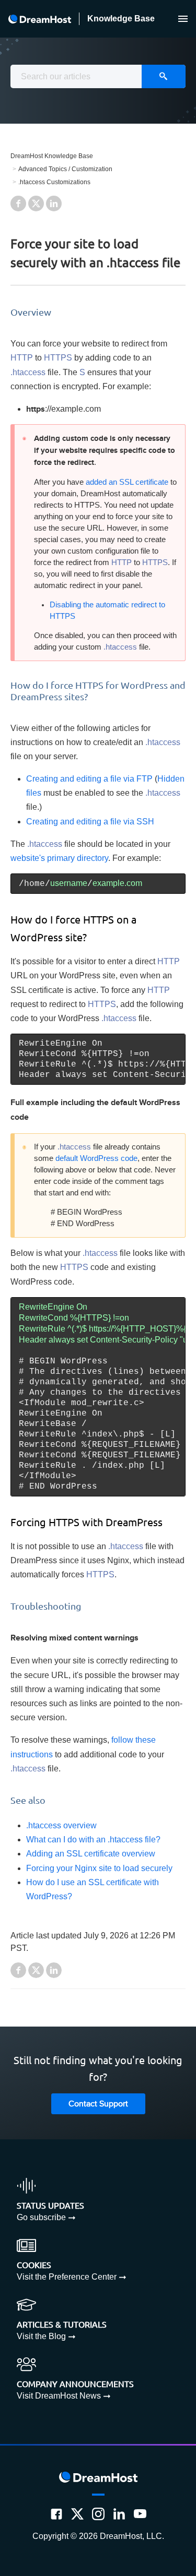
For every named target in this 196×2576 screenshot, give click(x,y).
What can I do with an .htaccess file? (93, 1840)
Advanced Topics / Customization (65, 169)
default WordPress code (96, 1158)
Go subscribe (41, 2217)
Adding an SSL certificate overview (91, 1854)
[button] (183, 19)
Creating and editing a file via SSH (90, 822)
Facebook (18, 203)
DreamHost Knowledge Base (52, 156)
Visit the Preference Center (67, 2277)
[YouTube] (140, 2514)
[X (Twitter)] (77, 2514)
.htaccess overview (61, 1825)
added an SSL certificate (127, 482)
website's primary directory (59, 858)
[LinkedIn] (119, 2514)
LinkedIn (54, 203)
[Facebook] (56, 2514)
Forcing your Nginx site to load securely (99, 1868)
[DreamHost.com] (40, 19)
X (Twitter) (36, 203)
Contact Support (98, 2104)
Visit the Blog (41, 2336)
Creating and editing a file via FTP (89, 779)
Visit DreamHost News (59, 2396)
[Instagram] (98, 2514)
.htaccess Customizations (54, 182)
